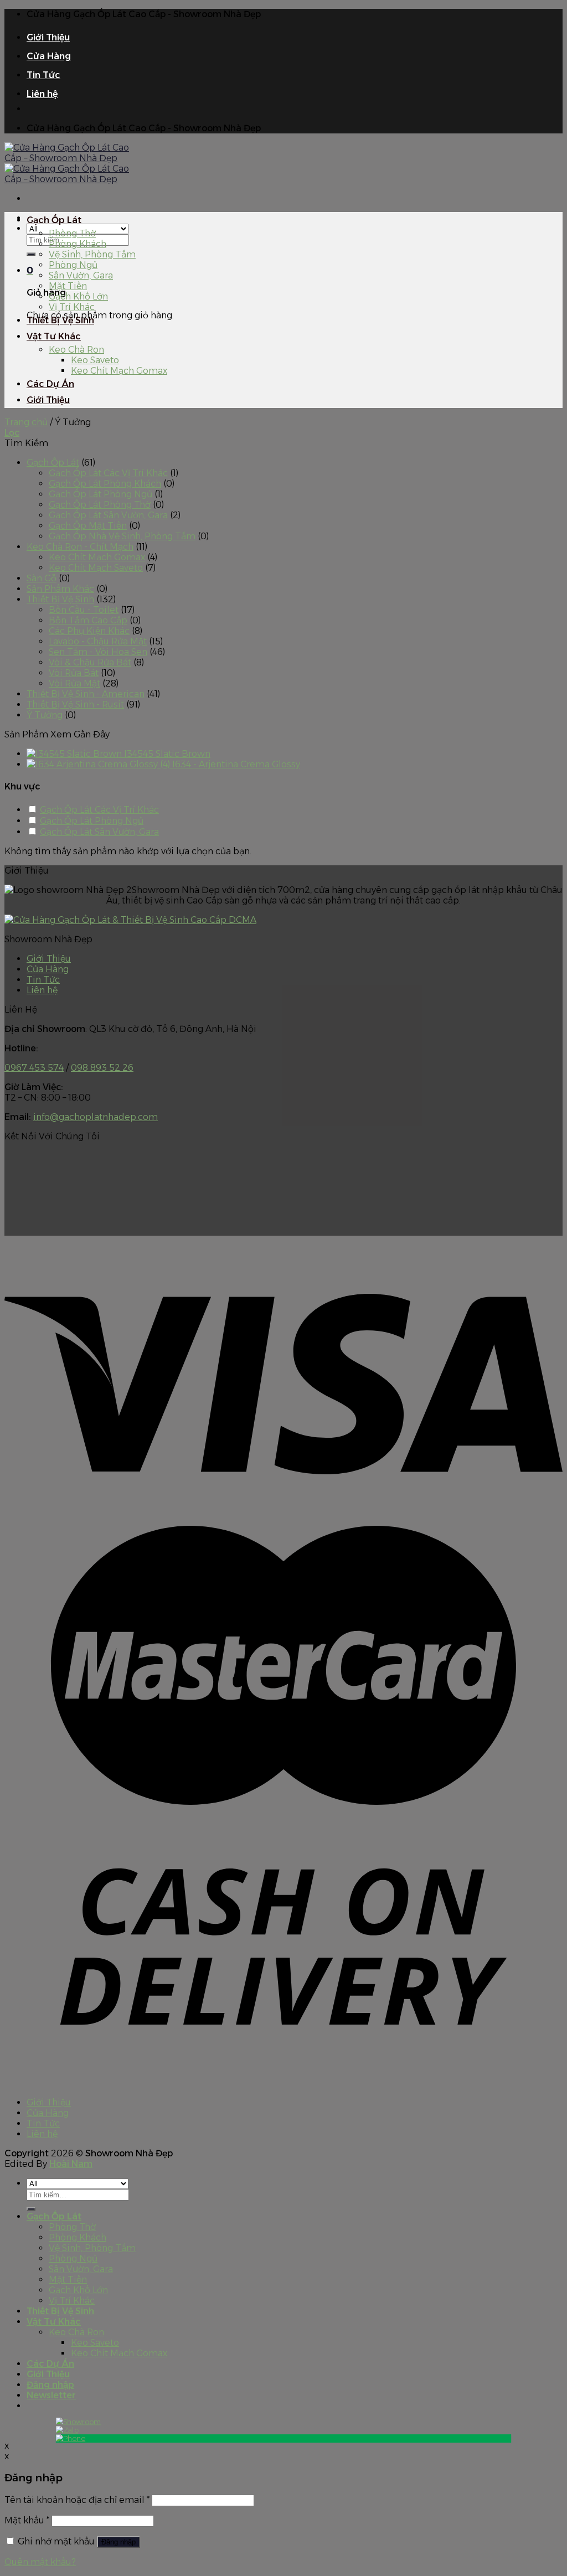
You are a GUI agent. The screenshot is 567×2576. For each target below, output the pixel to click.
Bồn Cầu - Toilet (84, 610)
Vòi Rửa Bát (74, 673)
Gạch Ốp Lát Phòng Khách (105, 484)
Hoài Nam (71, 2164)
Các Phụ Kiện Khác (89, 631)
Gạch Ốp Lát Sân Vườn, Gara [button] (99, 832)
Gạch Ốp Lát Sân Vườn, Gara (108, 515)
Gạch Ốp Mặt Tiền (88, 526)
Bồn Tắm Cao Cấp (88, 620)
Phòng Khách (78, 244)
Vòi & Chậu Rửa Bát (90, 662)
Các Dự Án (50, 384)
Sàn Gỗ (42, 578)
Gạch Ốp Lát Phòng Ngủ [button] (92, 821)
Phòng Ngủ (73, 265)
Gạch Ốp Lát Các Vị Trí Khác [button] (99, 810)
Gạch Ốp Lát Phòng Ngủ (100, 494)
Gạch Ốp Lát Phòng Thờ (100, 505)
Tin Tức (43, 75)
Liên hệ (42, 94)
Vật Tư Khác (54, 336)
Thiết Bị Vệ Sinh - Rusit (75, 704)
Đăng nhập (118, 2542)
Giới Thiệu (48, 37)
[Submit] (31, 254)
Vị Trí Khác (72, 307)
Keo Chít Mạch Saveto (96, 568)
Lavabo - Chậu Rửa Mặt (98, 641)
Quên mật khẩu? (40, 2562)
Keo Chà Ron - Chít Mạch (80, 547)
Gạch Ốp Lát (54, 220)
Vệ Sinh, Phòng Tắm (92, 254)
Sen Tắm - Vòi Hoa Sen (98, 652)
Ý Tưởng (45, 715)
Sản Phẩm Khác (60, 589)
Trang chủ (26, 422)
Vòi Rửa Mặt (74, 683)
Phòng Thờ (72, 233)
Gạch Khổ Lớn (78, 296)
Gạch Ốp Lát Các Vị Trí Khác (108, 473)
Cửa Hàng (49, 56)
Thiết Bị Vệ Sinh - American (86, 694)
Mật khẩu (27, 2520)
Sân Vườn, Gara (81, 275)
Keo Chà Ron (76, 350)
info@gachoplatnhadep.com (96, 1117)
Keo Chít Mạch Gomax (119, 371)
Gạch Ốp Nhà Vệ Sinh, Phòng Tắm (122, 536)
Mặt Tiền (68, 286)
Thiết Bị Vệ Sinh (60, 320)
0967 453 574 (34, 1068)
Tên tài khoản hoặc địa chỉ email (77, 2500)
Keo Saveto (95, 360)
